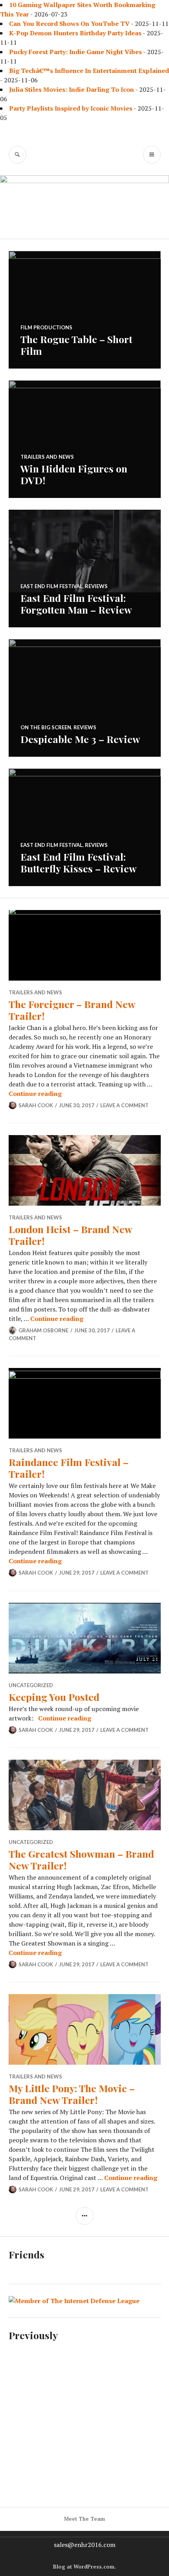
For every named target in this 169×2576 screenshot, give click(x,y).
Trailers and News (47, 457)
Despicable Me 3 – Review (80, 739)
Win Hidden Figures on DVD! (74, 474)
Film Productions (46, 327)
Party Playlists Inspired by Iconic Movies (71, 108)
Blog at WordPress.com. (84, 2567)
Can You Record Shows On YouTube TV (69, 24)
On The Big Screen (46, 727)
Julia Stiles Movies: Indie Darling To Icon (72, 89)
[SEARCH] (17, 155)
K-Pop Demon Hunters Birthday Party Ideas (75, 33)
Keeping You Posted (54, 1697)
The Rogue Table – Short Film (76, 345)
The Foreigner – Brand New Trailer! (72, 1010)
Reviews (96, 586)
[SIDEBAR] (85, 2216)
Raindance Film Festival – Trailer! (69, 1468)
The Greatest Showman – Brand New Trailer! (81, 1859)
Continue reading (35, 1094)
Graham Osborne (43, 1330)
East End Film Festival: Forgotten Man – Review (76, 604)
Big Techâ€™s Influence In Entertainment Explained (89, 71)
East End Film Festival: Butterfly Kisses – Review (79, 862)
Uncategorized (31, 1685)
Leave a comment (124, 1105)
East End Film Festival (51, 586)
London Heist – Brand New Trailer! (70, 1235)
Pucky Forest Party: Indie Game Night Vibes (75, 52)
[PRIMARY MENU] (152, 155)
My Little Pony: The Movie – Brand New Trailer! (72, 2094)
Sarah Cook (36, 1105)
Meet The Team (84, 2519)
